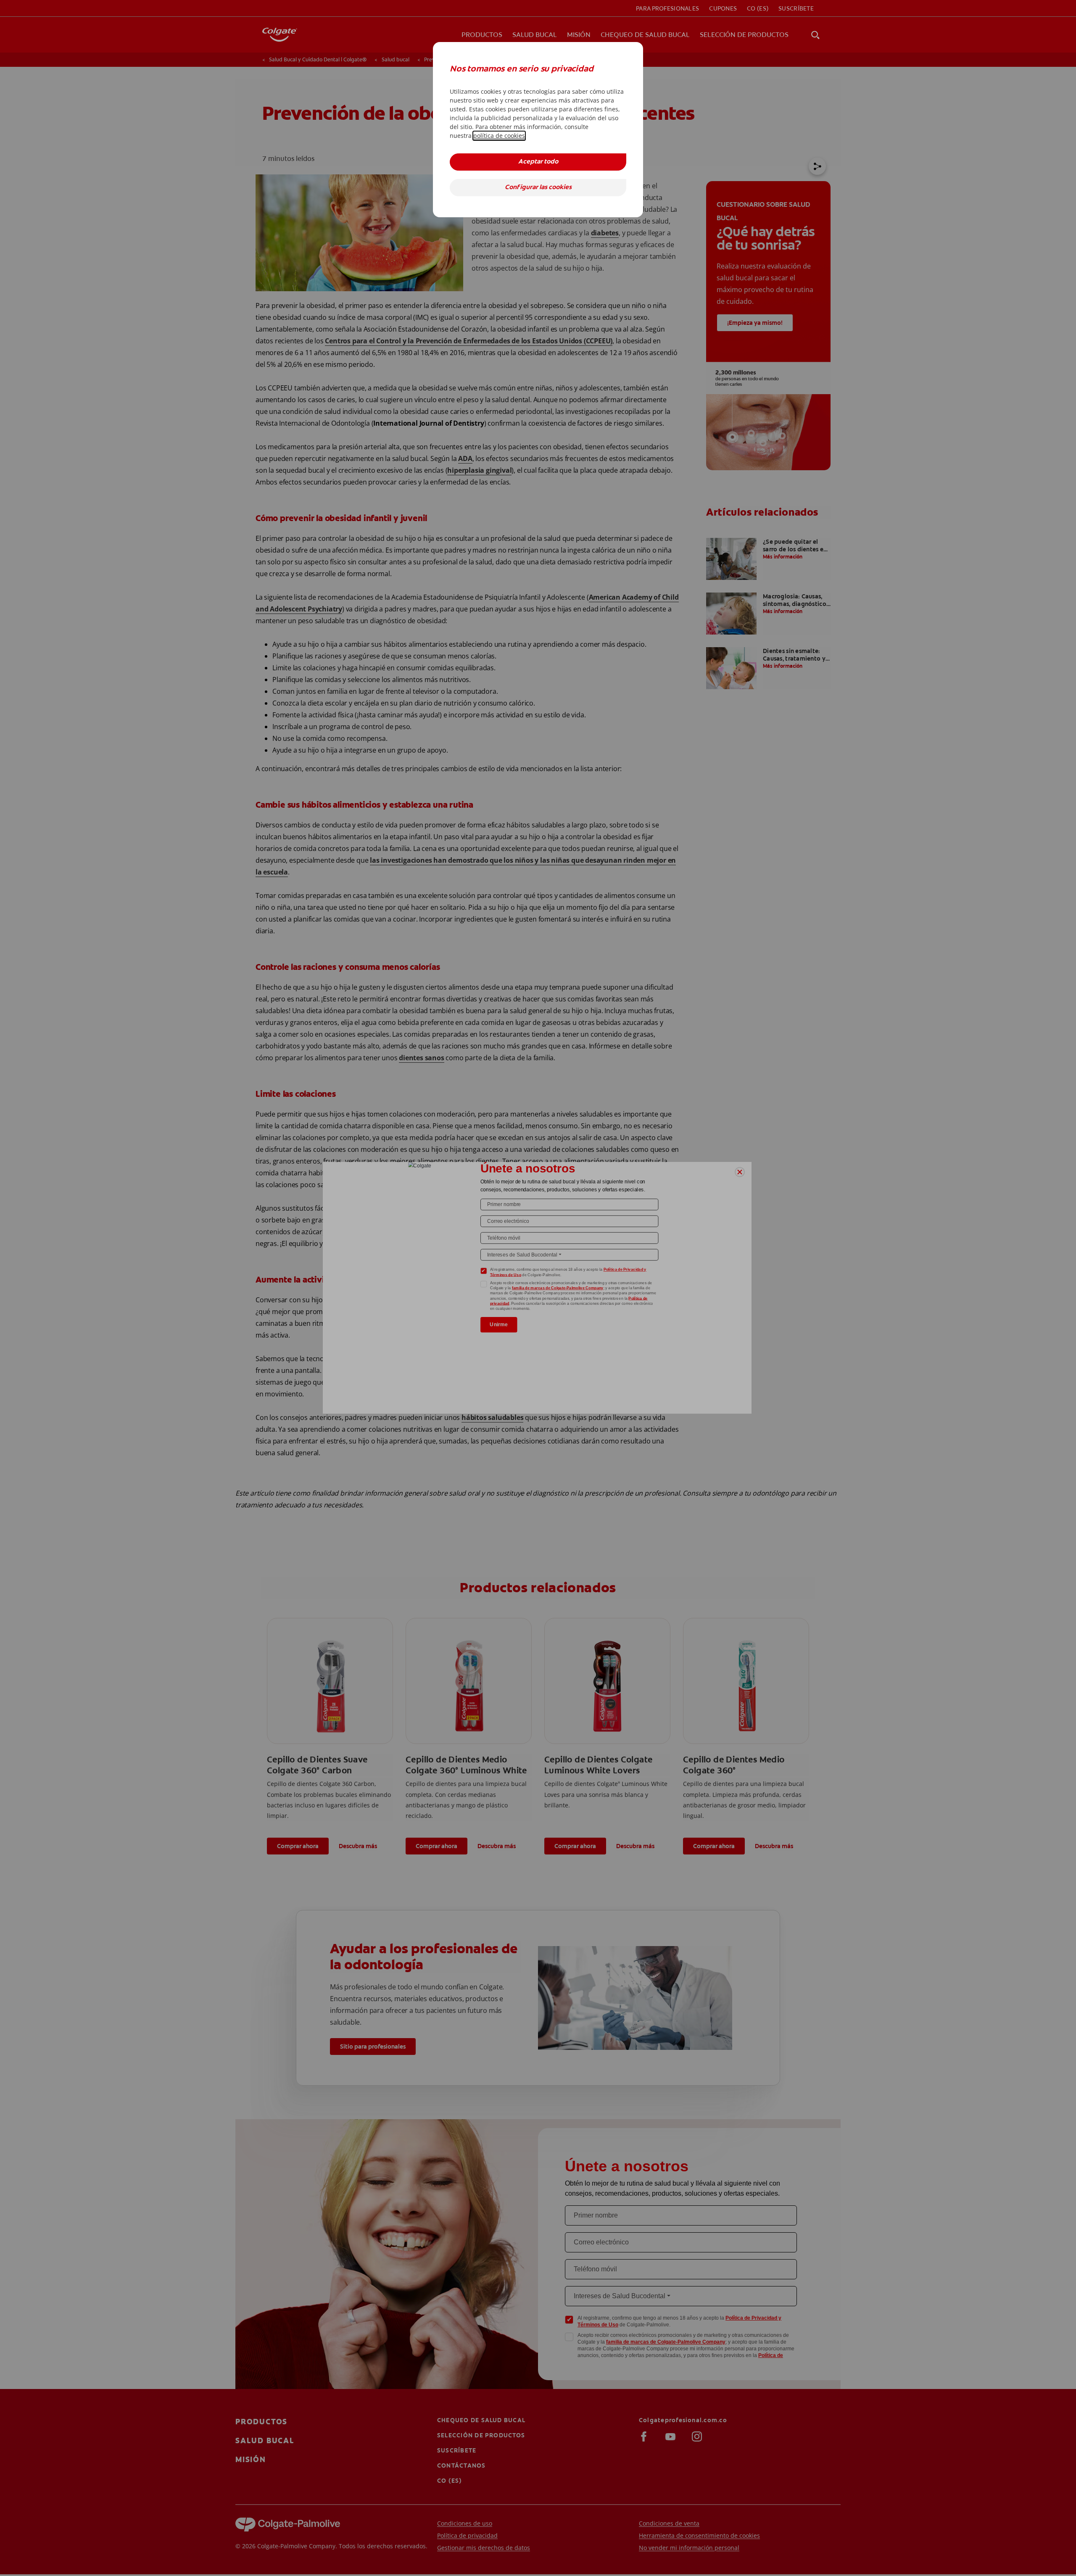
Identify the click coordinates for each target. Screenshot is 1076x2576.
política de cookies (499, 136)
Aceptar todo (538, 162)
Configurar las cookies (538, 188)
